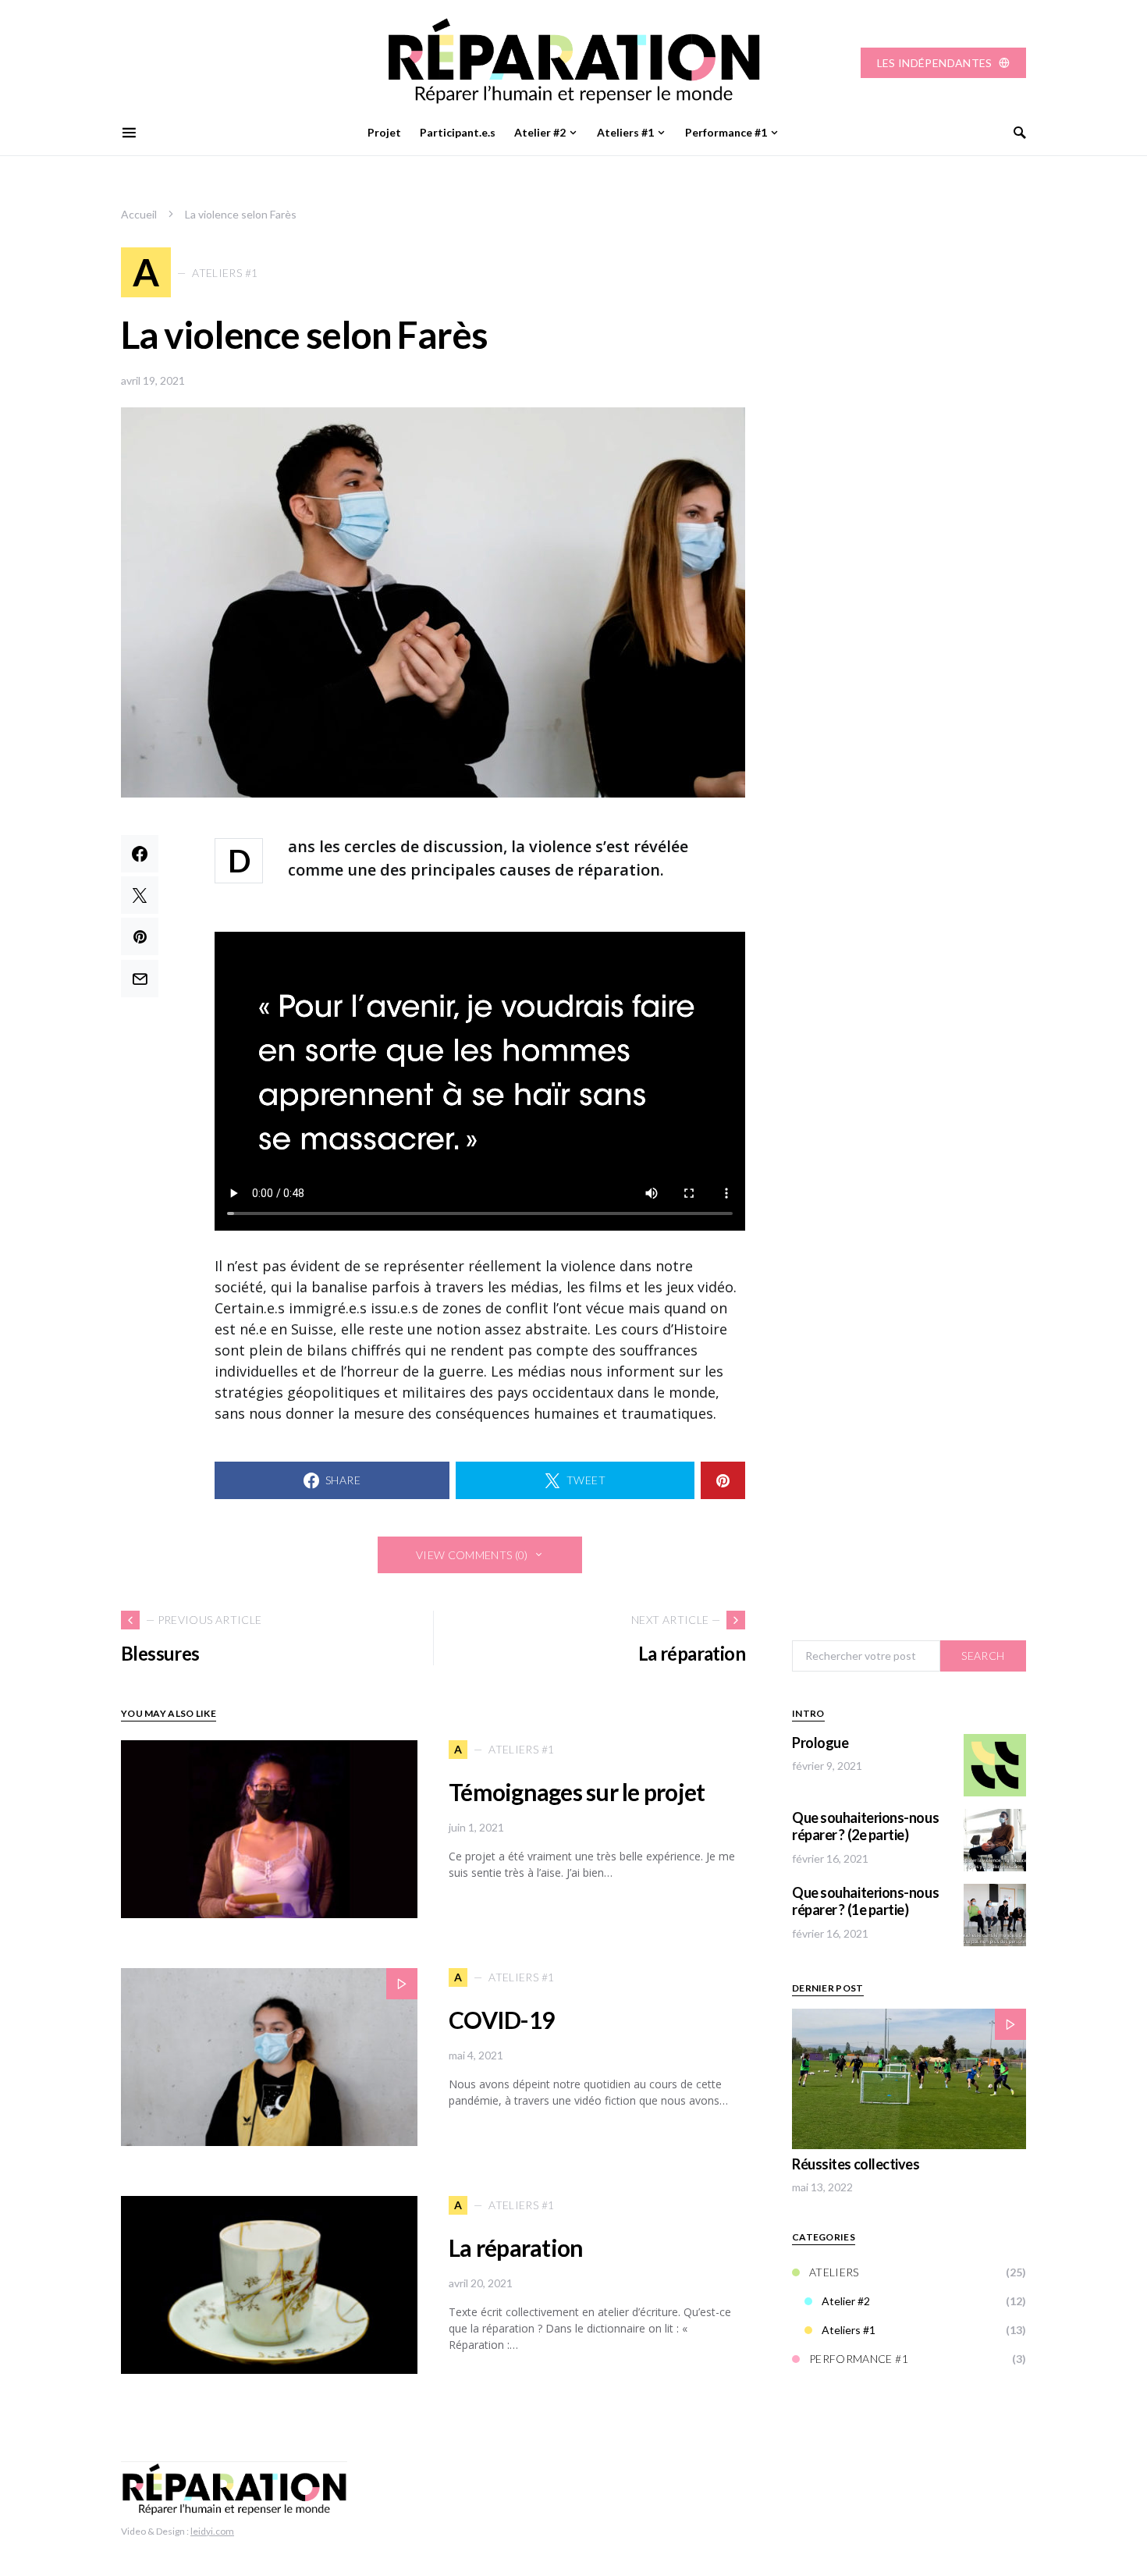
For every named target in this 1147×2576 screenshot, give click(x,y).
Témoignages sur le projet (577, 1792)
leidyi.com (212, 2531)
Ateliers (834, 2273)
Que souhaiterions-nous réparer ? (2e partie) (865, 1826)
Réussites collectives (856, 2164)
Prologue (820, 1743)
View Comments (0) (472, 1555)
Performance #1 (859, 2359)
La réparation (516, 2247)
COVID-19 (501, 2020)
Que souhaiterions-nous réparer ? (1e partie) (865, 1901)
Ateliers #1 (849, 2331)
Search (983, 1656)
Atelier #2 (846, 2302)
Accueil (139, 214)
